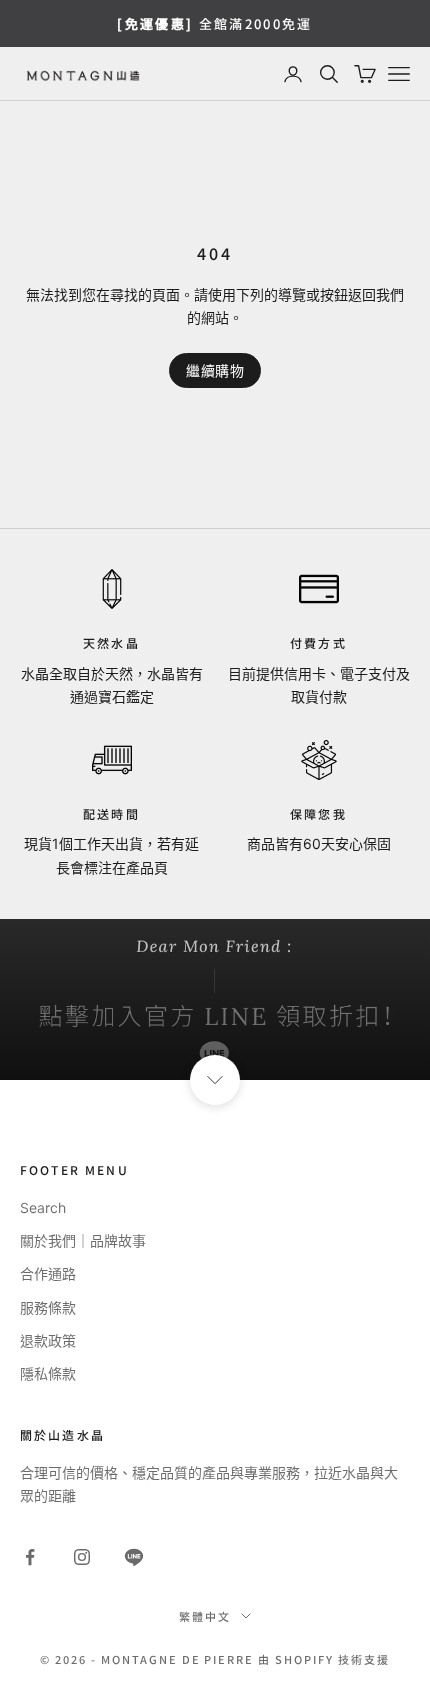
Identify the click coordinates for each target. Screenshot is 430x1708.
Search (43, 1207)
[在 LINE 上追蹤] (134, 1557)
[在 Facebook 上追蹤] (30, 1557)
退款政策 (48, 1340)
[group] (215, 999)
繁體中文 (205, 1616)
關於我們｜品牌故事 (83, 1240)
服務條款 (48, 1307)
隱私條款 (48, 1373)
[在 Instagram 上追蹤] (82, 1557)
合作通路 (48, 1273)
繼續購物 (215, 370)
